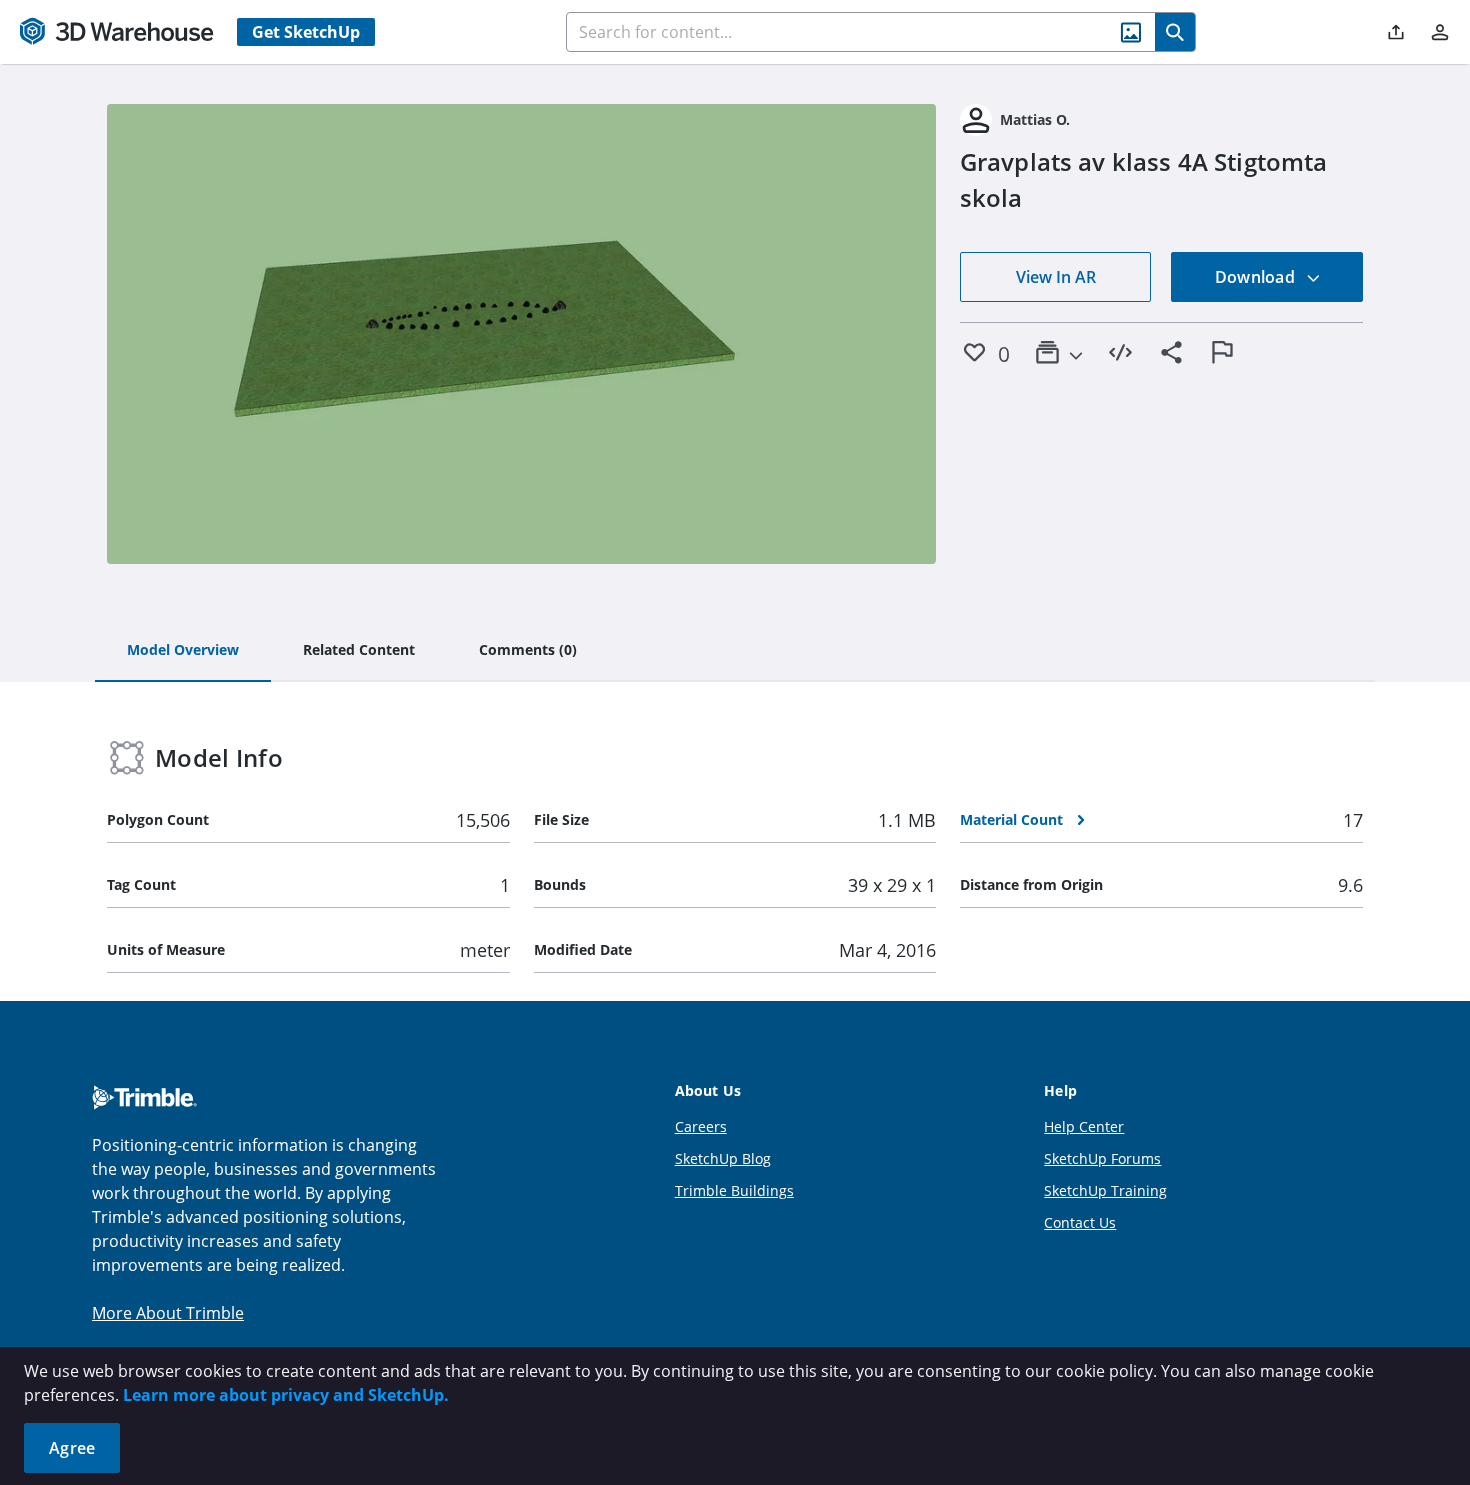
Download (1257, 277)
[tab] (183, 651)
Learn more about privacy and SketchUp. (286, 1395)
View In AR (1056, 277)
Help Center (1084, 1126)
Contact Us (1080, 1222)
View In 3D (521, 334)
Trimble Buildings (734, 1190)
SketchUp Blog (723, 1158)
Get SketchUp (306, 32)
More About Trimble (168, 1313)
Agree (72, 1448)
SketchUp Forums (1102, 1158)
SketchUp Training (1105, 1190)
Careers (701, 1126)
